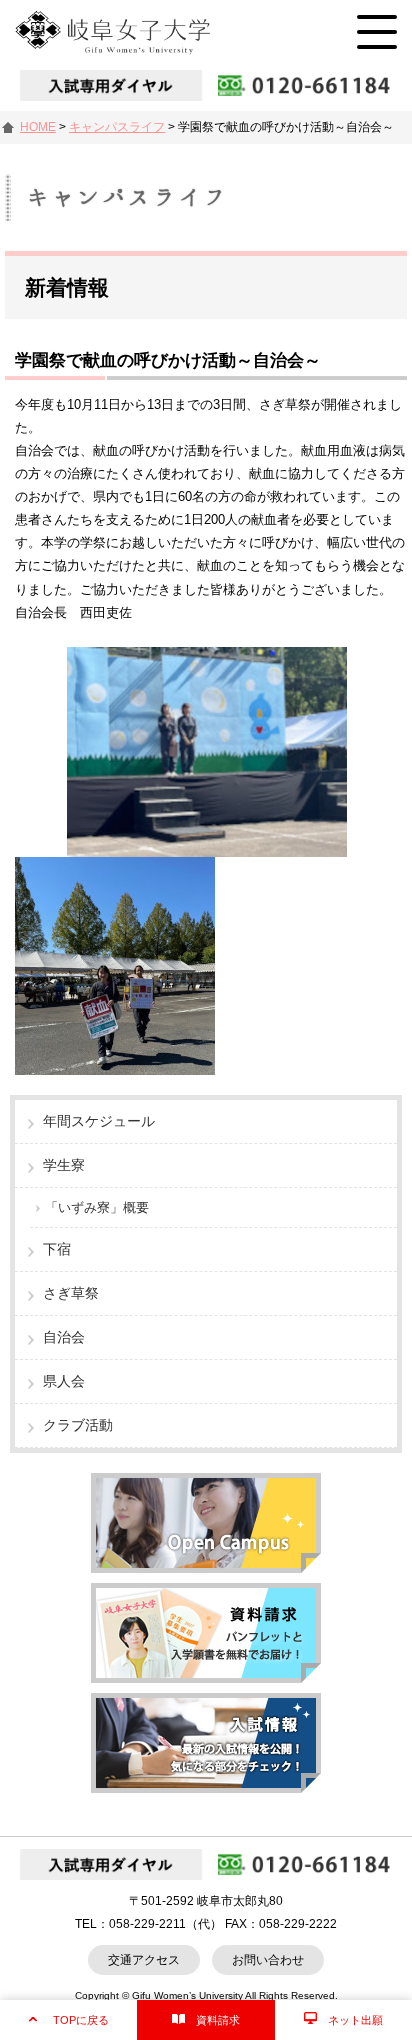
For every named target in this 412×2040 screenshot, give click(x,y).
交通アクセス (144, 1960)
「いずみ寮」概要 (97, 1207)
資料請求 (218, 2020)
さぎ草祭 (71, 1293)
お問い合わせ (268, 1960)
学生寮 (64, 1165)
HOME (38, 127)
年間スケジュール (99, 1121)
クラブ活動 (78, 1425)
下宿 (57, 1249)
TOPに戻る (81, 2020)
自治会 (64, 1337)
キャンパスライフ (117, 127)
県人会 (64, 1381)
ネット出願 (355, 2020)
